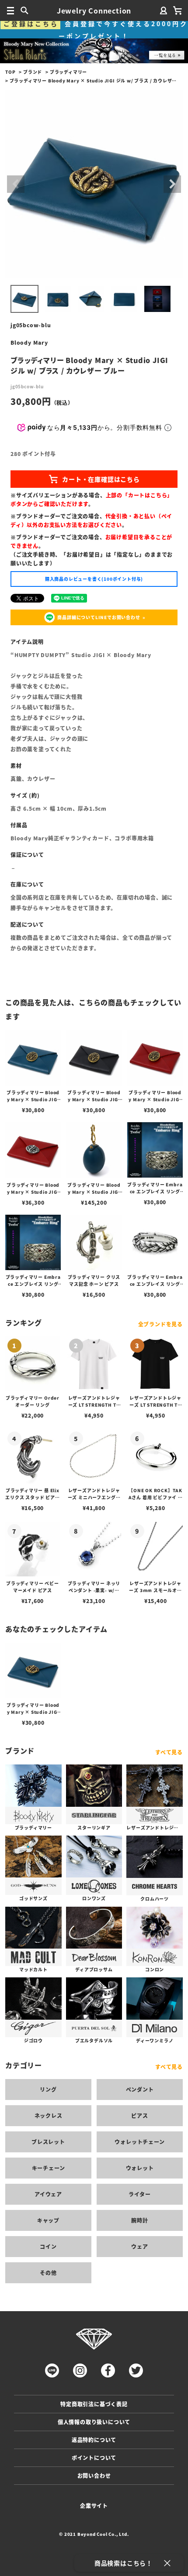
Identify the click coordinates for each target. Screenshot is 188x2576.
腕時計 (139, 2220)
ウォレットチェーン (139, 2142)
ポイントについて (94, 2458)
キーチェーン (49, 2168)
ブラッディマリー (68, 72)
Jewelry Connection (94, 10)
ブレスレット (48, 2142)
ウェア (139, 2246)
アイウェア (48, 2194)
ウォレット (140, 2168)
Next (172, 184)
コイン (48, 2246)
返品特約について (94, 2440)
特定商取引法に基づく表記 (94, 2404)
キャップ (48, 2220)
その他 (48, 2273)
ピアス (139, 2115)
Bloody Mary (29, 342)
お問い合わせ (94, 2475)
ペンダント (140, 2089)
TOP (10, 72)
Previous (16, 184)
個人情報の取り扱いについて (94, 2422)
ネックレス (49, 2115)
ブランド (33, 72)
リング (48, 2089)
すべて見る (169, 1752)
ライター (140, 2194)
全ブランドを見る (160, 1324)
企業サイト (94, 2506)
